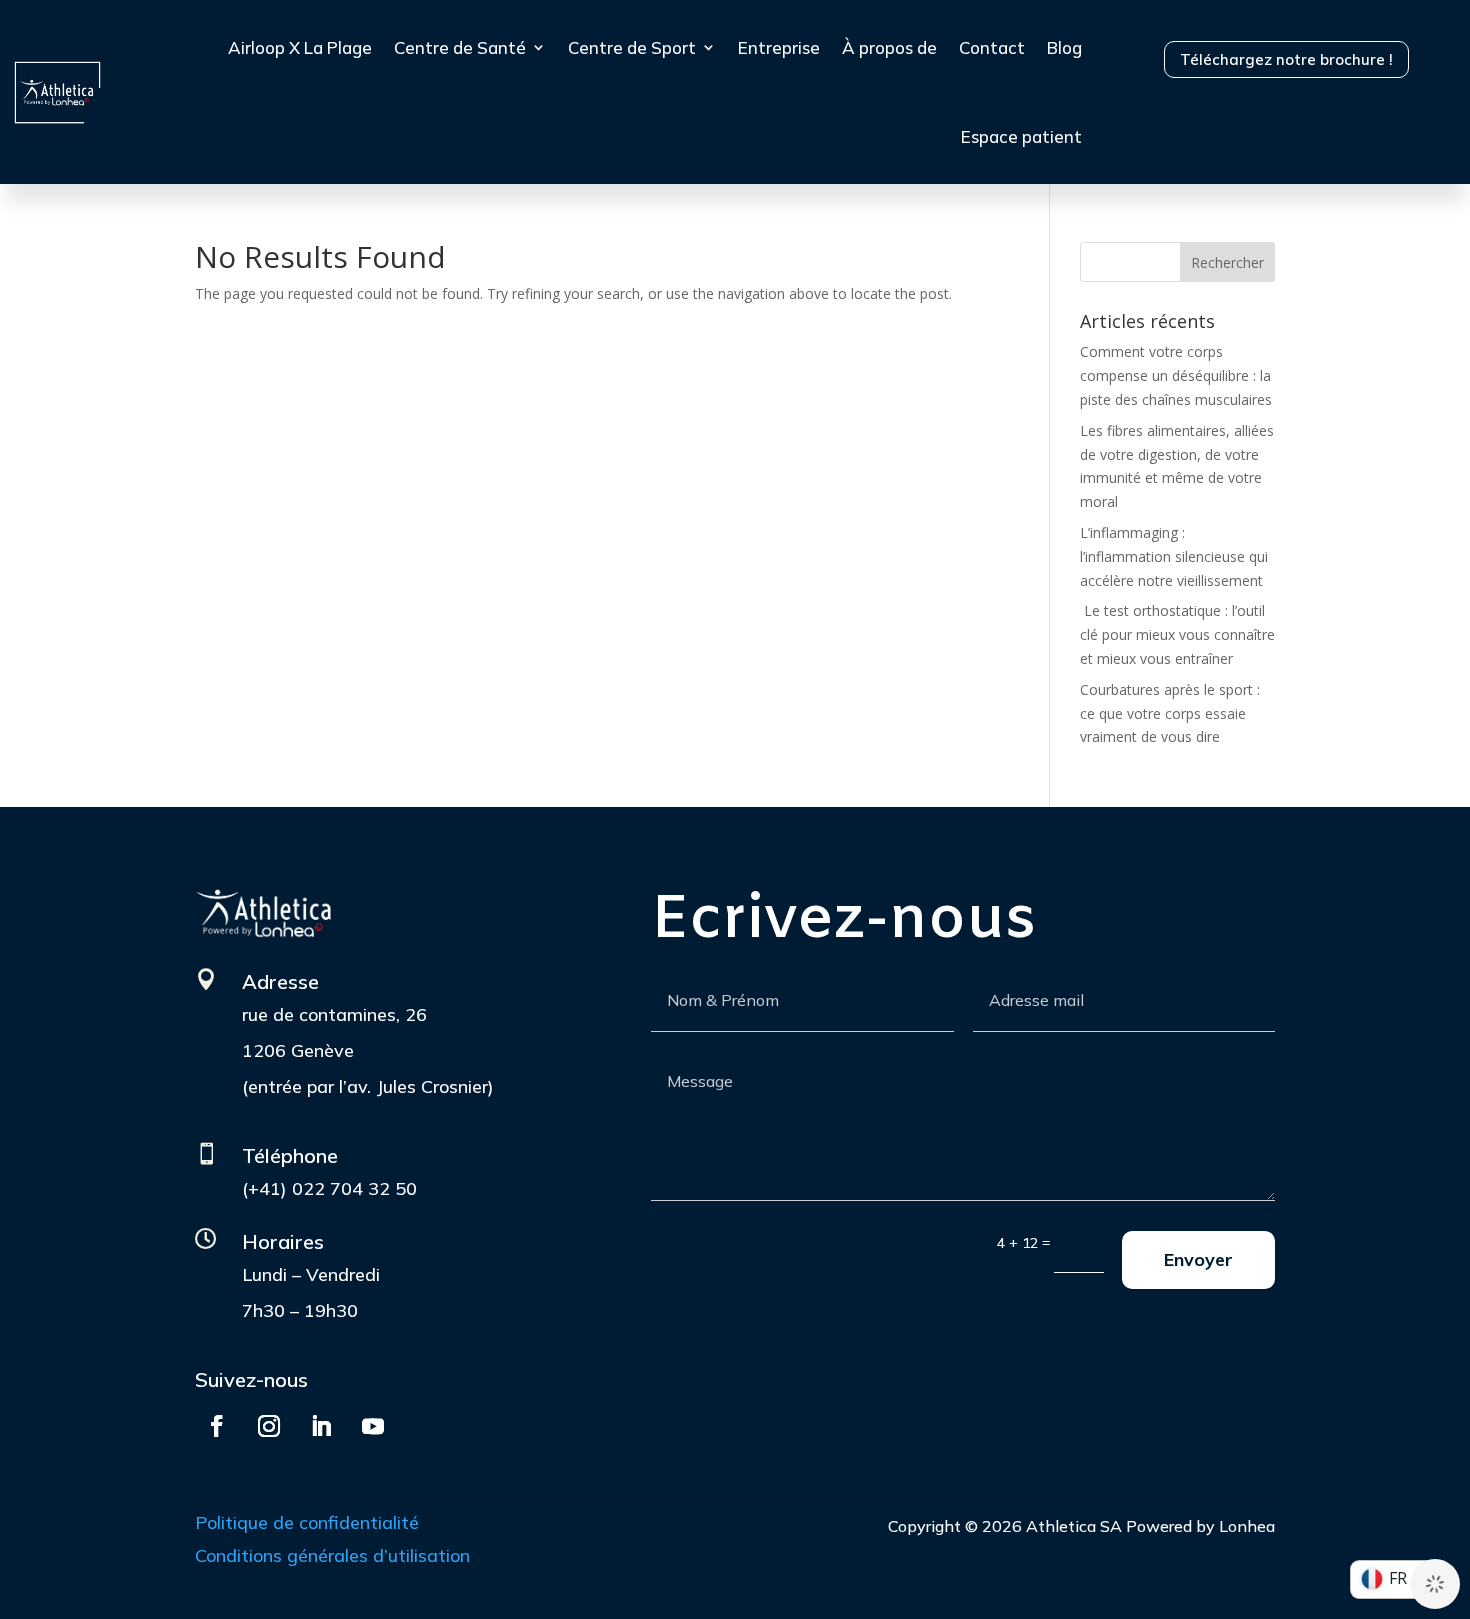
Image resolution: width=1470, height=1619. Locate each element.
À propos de (889, 47)
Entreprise (779, 47)
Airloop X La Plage (300, 47)
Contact (992, 47)
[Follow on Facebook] (217, 1426)
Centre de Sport (632, 47)
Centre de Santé (460, 47)
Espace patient (1021, 136)
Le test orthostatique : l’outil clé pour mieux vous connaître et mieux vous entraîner (1177, 634)
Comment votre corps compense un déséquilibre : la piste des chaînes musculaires (1176, 375)
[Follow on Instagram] (269, 1426)
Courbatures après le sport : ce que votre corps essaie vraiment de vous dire (1170, 713)
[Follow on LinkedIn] (321, 1426)
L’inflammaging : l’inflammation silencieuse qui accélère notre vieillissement (1174, 556)
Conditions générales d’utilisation (332, 1555)
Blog (1064, 47)
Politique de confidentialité (307, 1522)
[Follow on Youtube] (373, 1426)
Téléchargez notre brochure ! (1286, 59)
